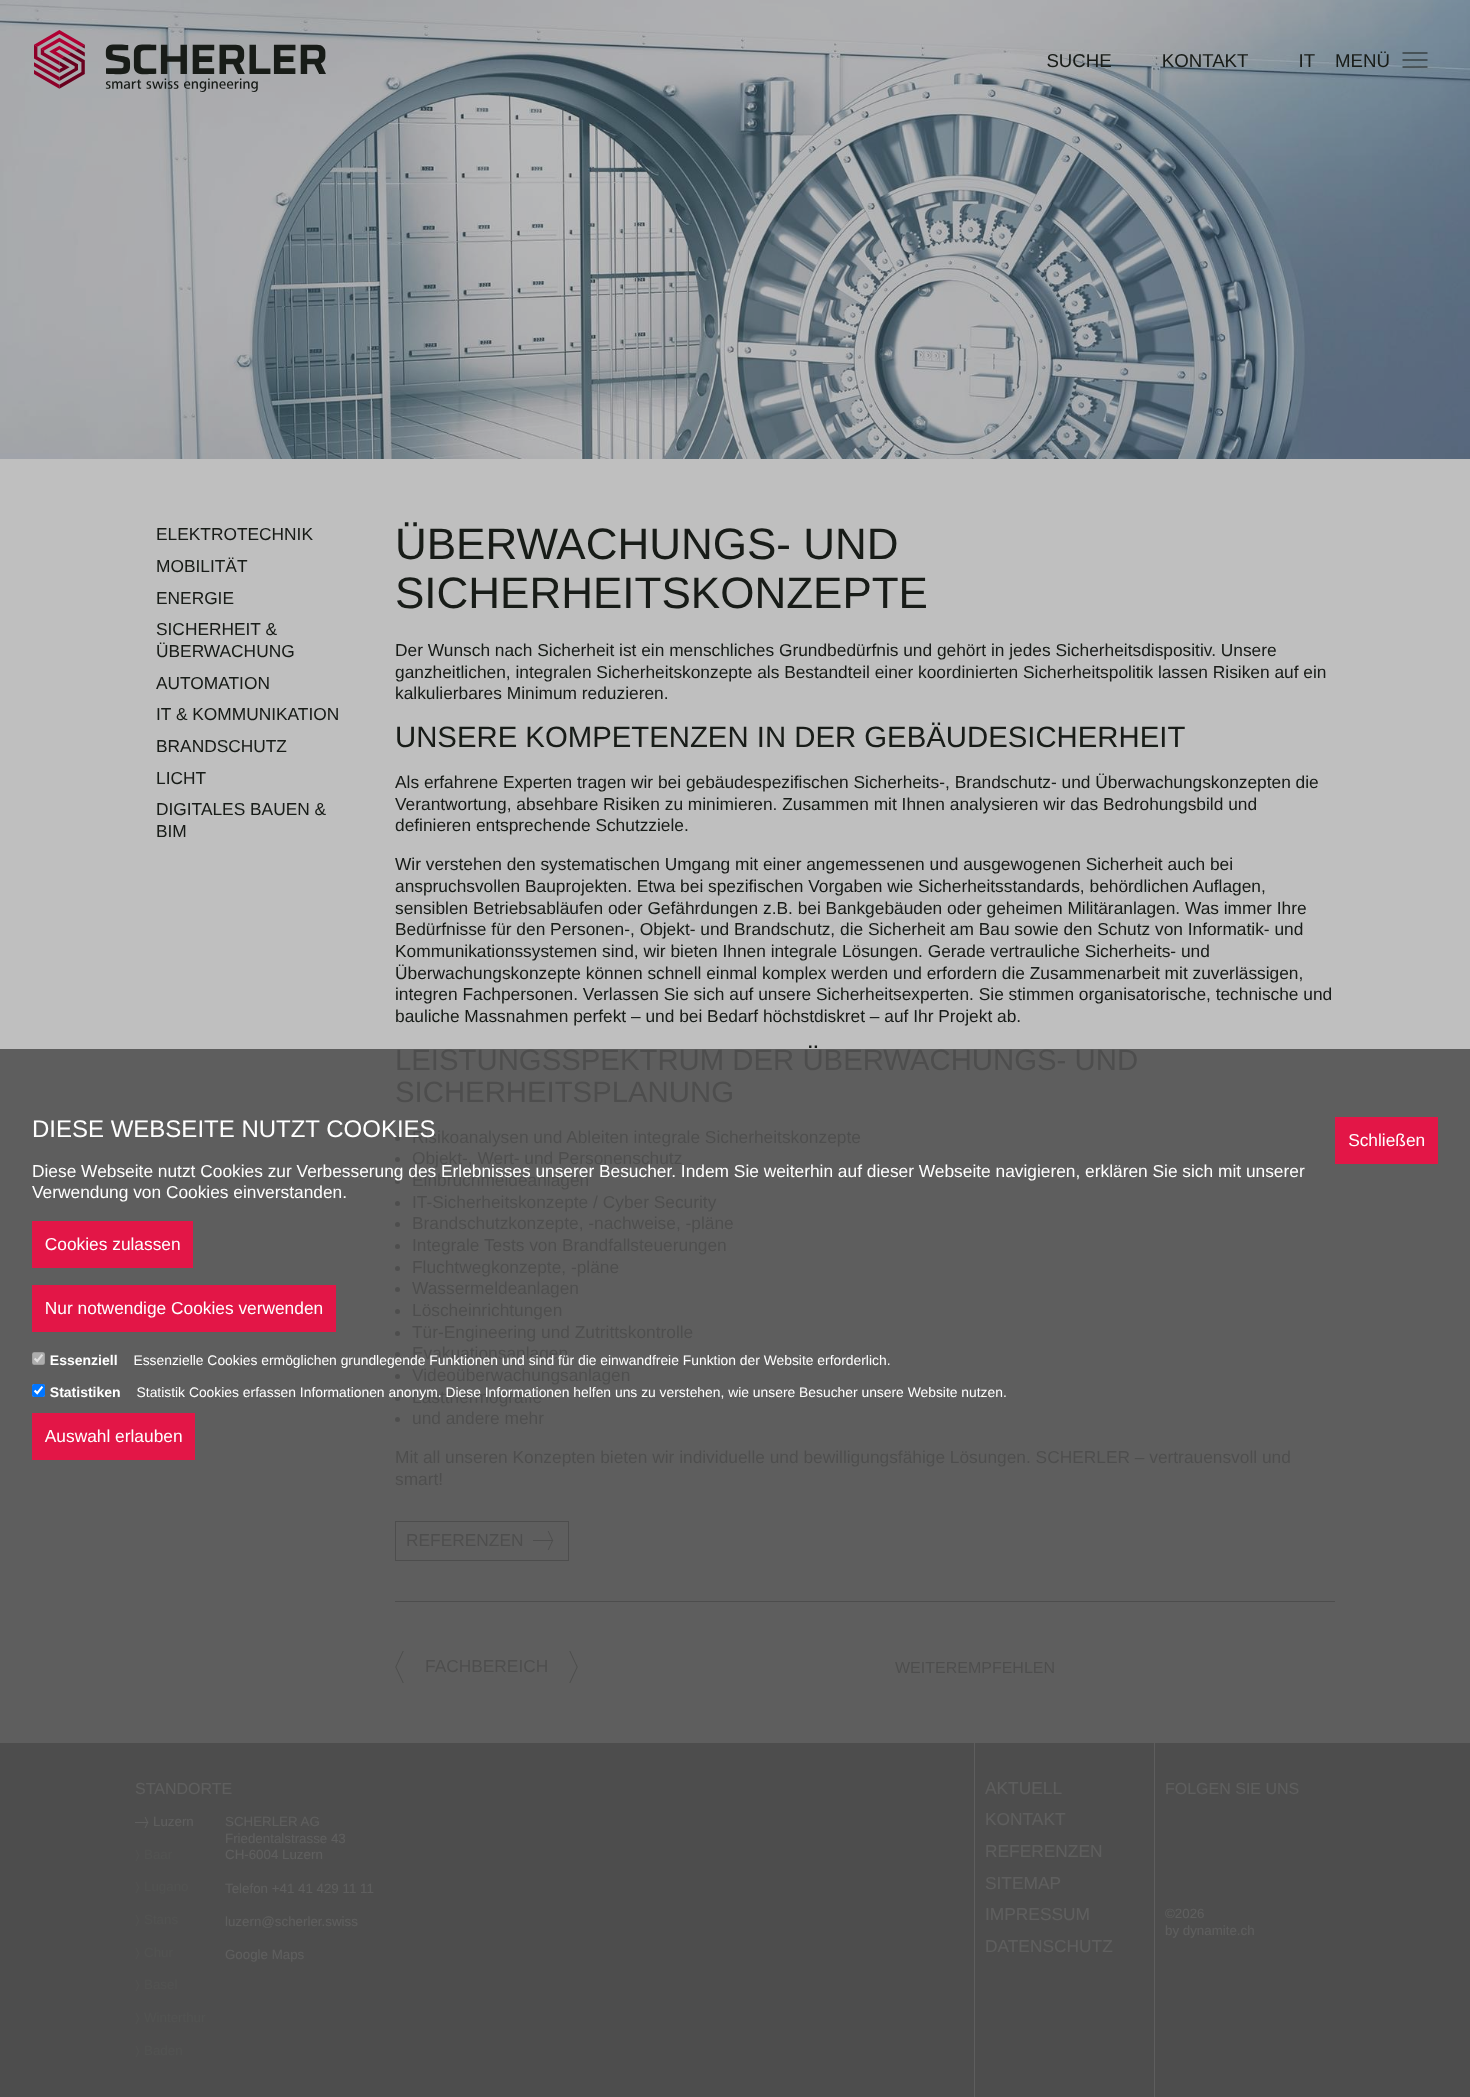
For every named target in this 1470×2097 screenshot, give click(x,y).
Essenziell (86, 1360)
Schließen (1386, 1139)
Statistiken (87, 1392)
